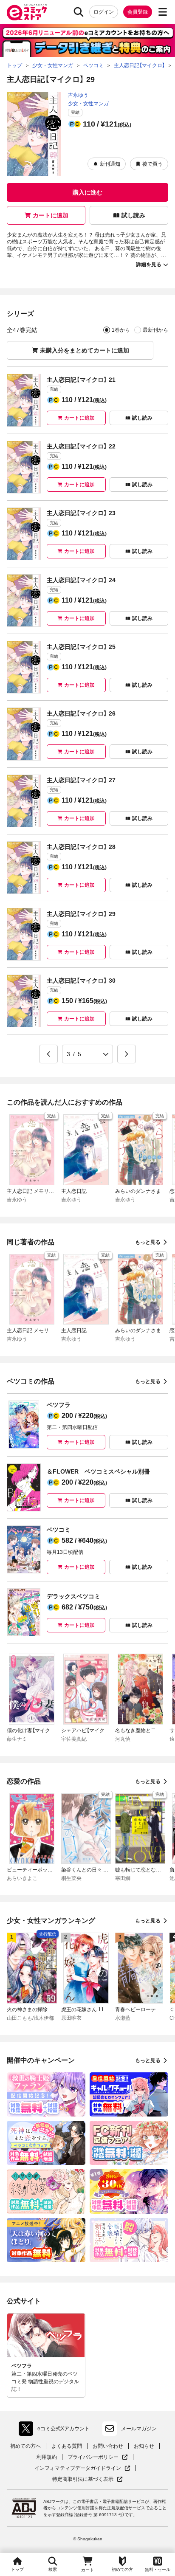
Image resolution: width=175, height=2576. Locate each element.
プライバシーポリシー (98, 2457)
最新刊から (155, 330)
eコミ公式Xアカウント (56, 2430)
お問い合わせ (108, 2446)
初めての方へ (25, 2446)
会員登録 (138, 12)
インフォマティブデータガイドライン (78, 2468)
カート (87, 2570)
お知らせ (144, 2446)
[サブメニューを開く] (163, 12)
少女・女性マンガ (88, 104)
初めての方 (122, 2569)
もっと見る (148, 1242)
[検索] (79, 12)
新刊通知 (110, 164)
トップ (17, 2569)
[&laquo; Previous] (48, 1054)
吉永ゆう (78, 95)
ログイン (104, 12)
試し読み (133, 215)
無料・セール (158, 2569)
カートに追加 (51, 215)
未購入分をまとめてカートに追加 (85, 350)
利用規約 (47, 2457)
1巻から (121, 330)
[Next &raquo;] (127, 1054)
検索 (53, 2569)
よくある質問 (67, 2446)
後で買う (152, 164)
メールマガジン (139, 2429)
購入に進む (87, 192)
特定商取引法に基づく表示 (87, 2479)
